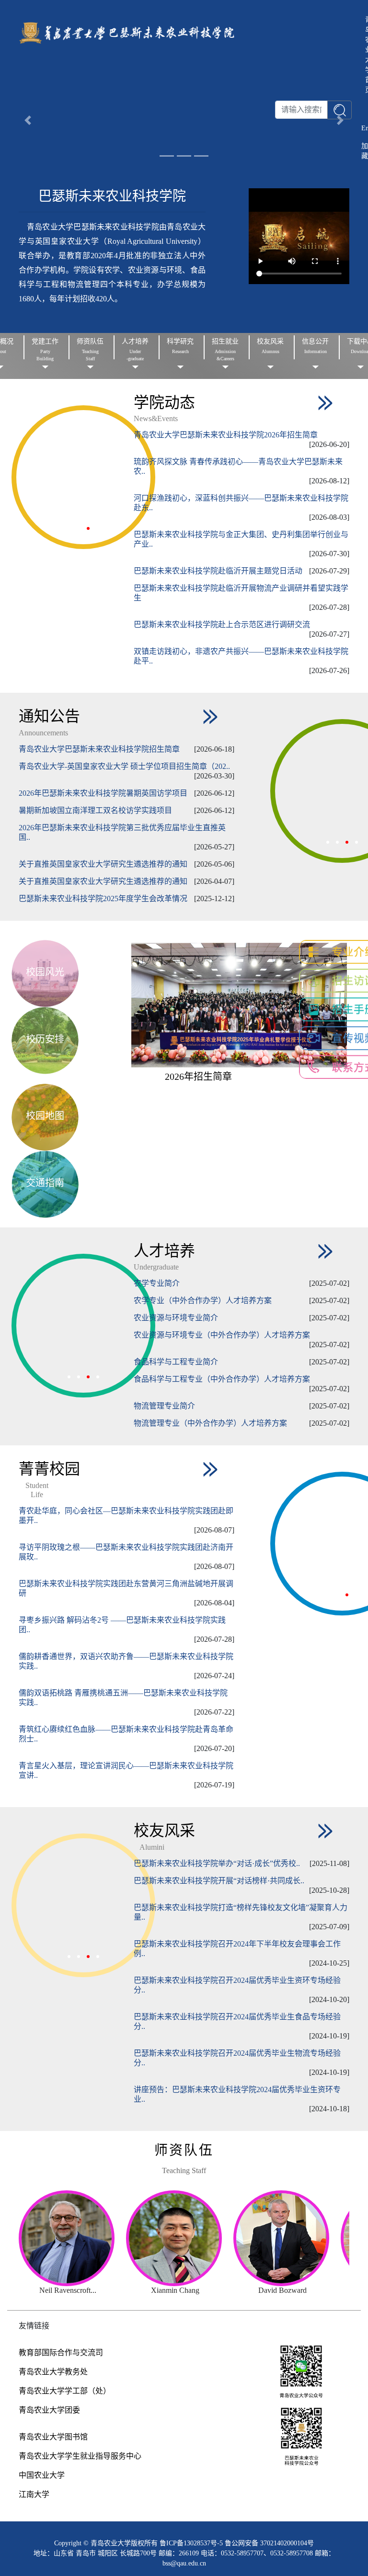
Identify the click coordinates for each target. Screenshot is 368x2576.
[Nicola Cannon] (192, 2238)
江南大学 (34, 2494)
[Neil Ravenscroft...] (299, 2238)
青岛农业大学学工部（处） (65, 2391)
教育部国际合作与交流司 (61, 2353)
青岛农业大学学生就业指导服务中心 (80, 2456)
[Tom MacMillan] (86, 2238)
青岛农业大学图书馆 (53, 2437)
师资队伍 (184, 2150)
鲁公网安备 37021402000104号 (269, 2543)
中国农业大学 (42, 2475)
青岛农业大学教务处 (53, 2372)
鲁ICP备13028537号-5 (192, 2543)
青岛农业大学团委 (49, 2410)
